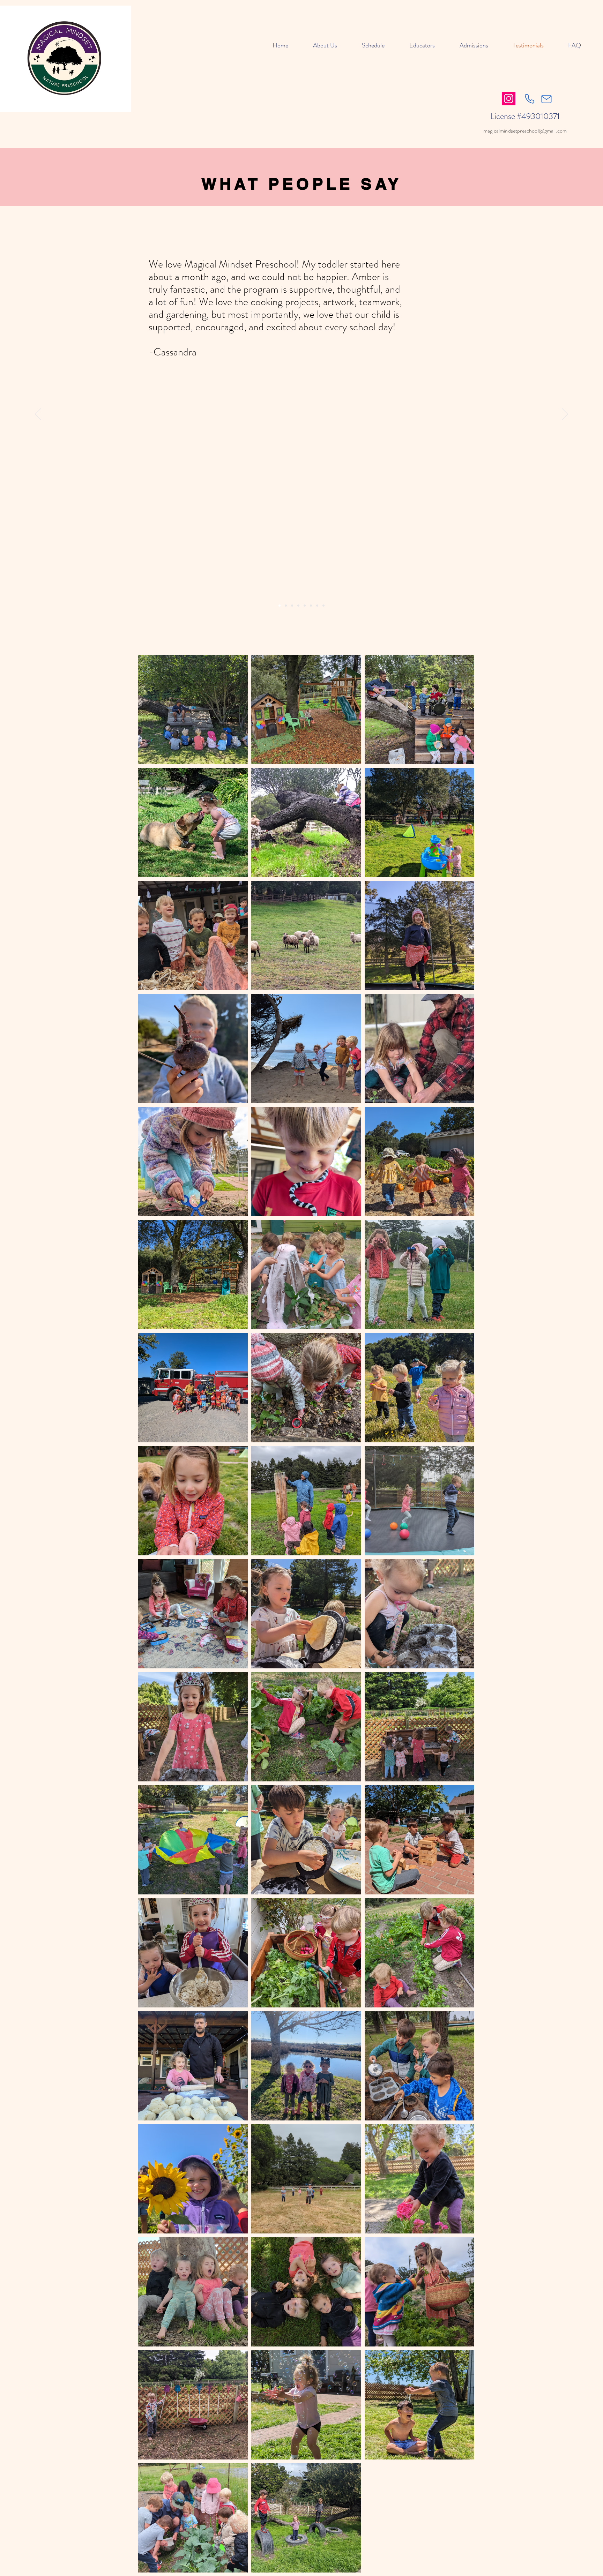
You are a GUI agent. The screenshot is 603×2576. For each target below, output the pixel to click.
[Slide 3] (280, 606)
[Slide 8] (323, 606)
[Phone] (529, 99)
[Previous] (38, 415)
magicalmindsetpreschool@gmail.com (525, 131)
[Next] (565, 415)
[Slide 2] (286, 606)
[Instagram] (509, 99)
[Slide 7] (317, 606)
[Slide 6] (311, 606)
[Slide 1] (292, 606)
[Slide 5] (305, 606)
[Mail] (546, 99)
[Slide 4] (298, 606)
